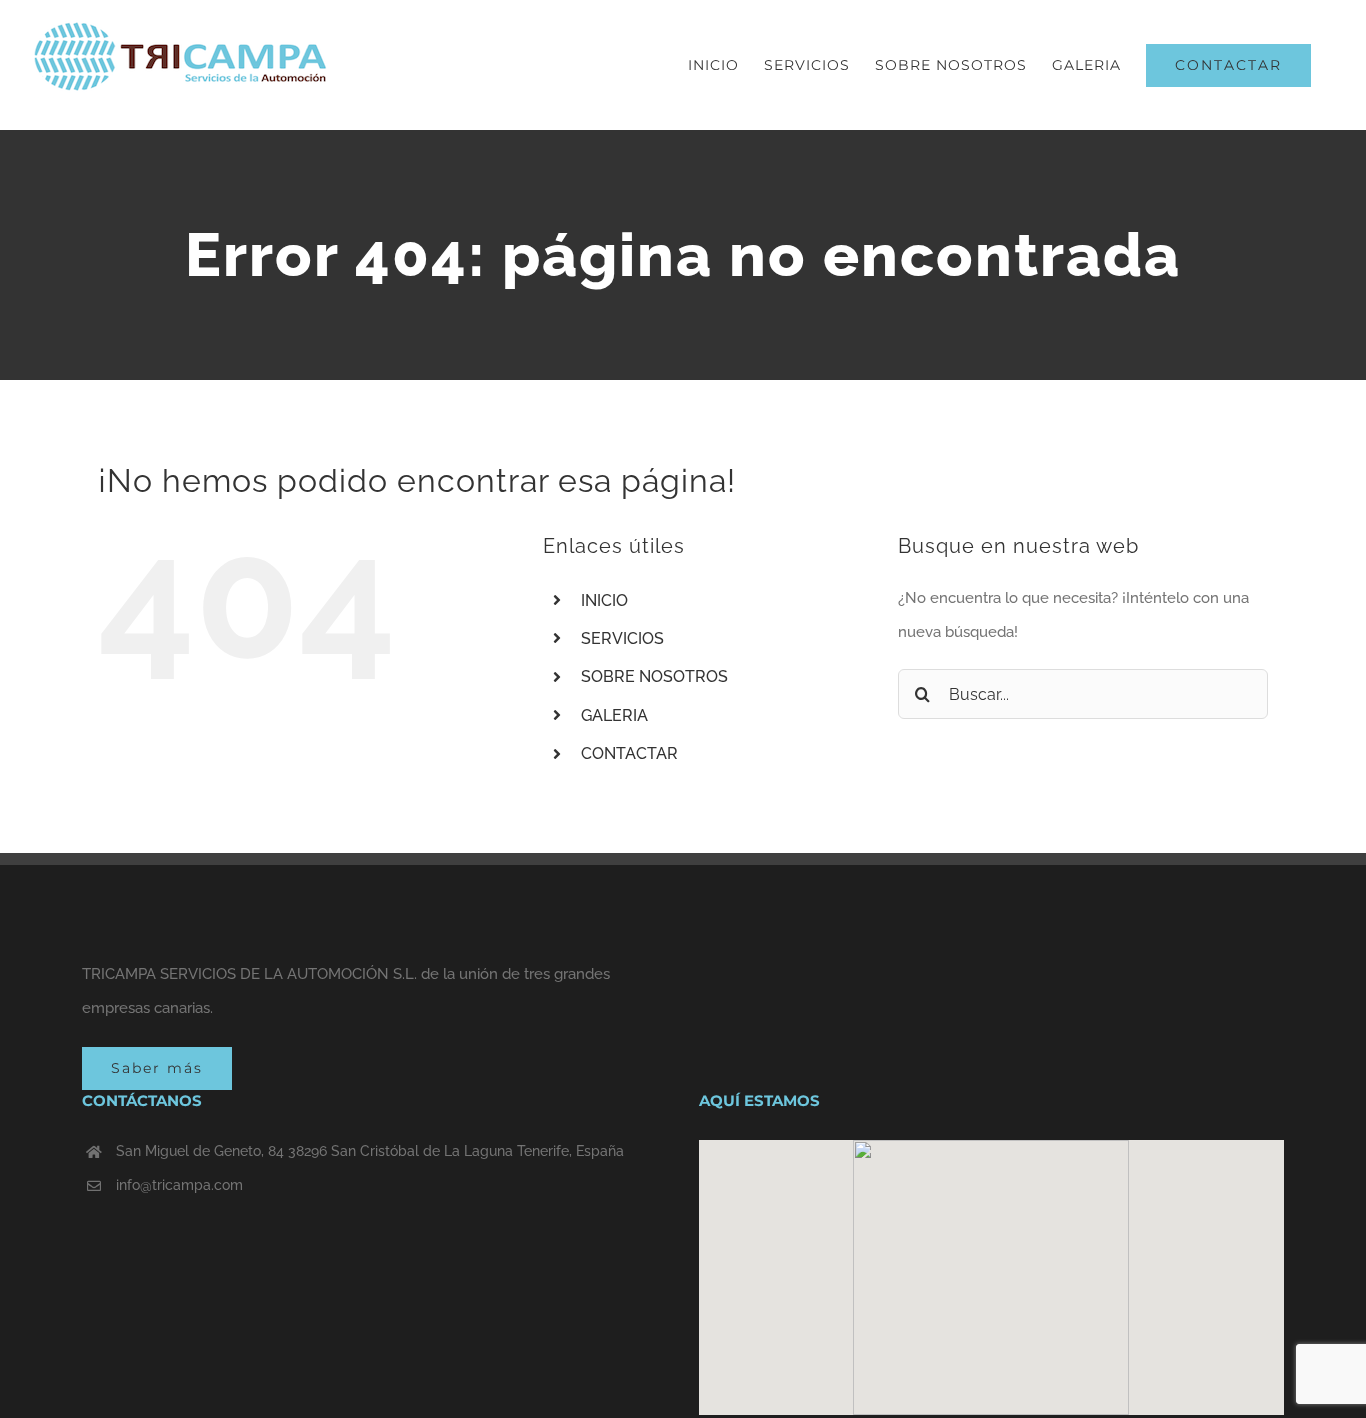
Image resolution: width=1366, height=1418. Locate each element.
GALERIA (614, 715)
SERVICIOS (622, 638)
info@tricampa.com (179, 1185)
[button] (991, 1266)
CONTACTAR (629, 753)
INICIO (604, 600)
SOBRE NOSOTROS (654, 676)
